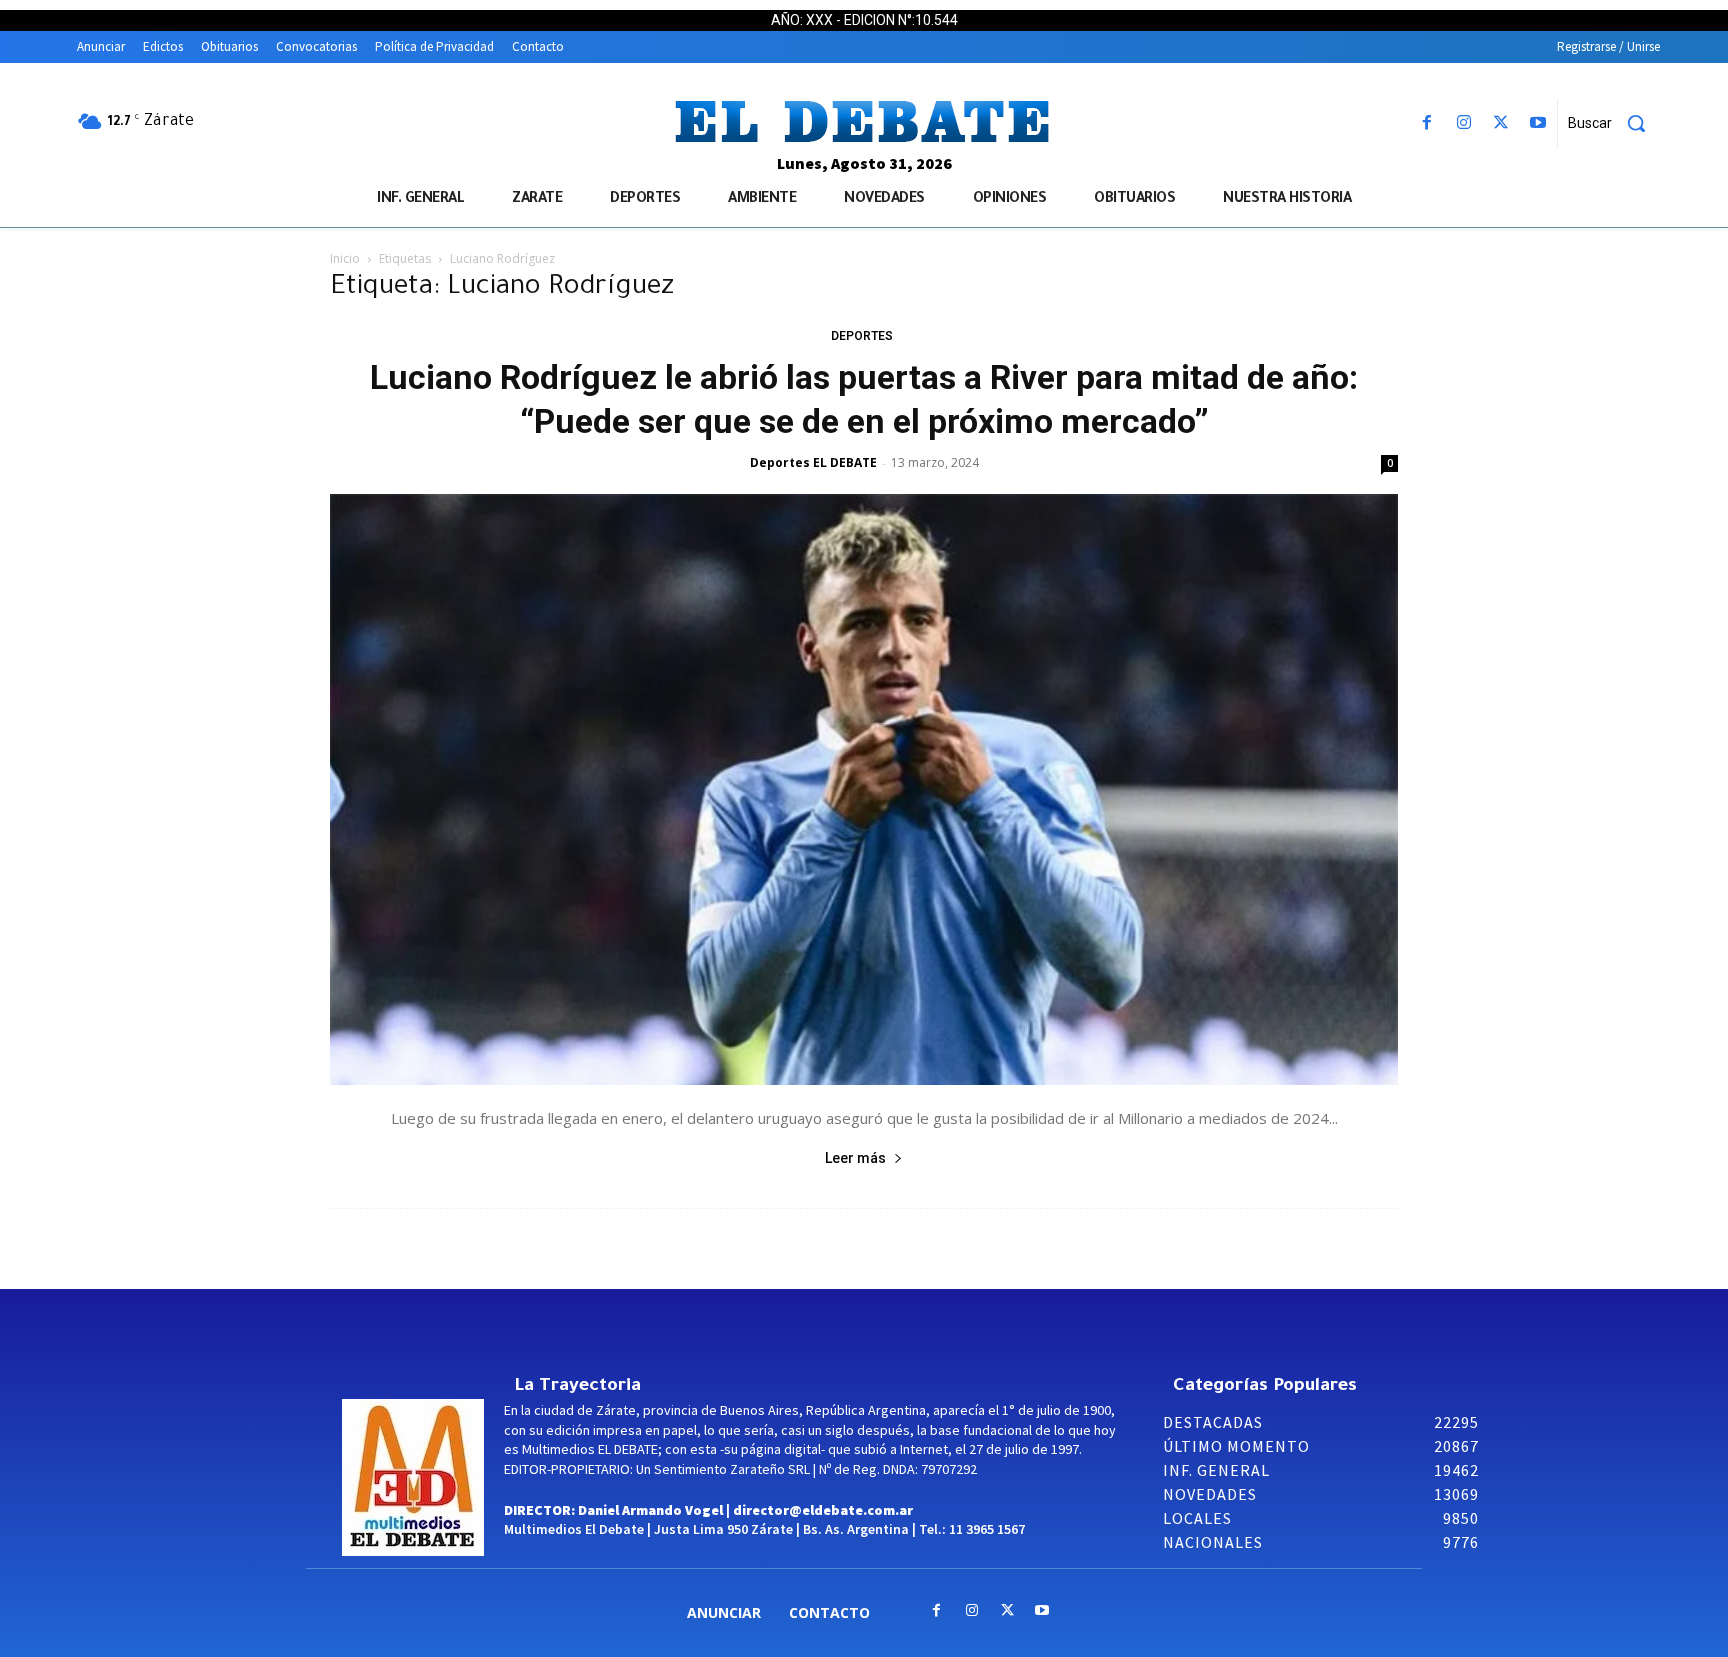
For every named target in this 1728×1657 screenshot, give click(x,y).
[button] (1614, 123)
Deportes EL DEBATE (813, 462)
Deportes (862, 336)
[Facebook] (1426, 123)
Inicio (345, 258)
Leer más (855, 1158)
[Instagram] (1463, 123)
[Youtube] (1538, 123)
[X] (1501, 123)
